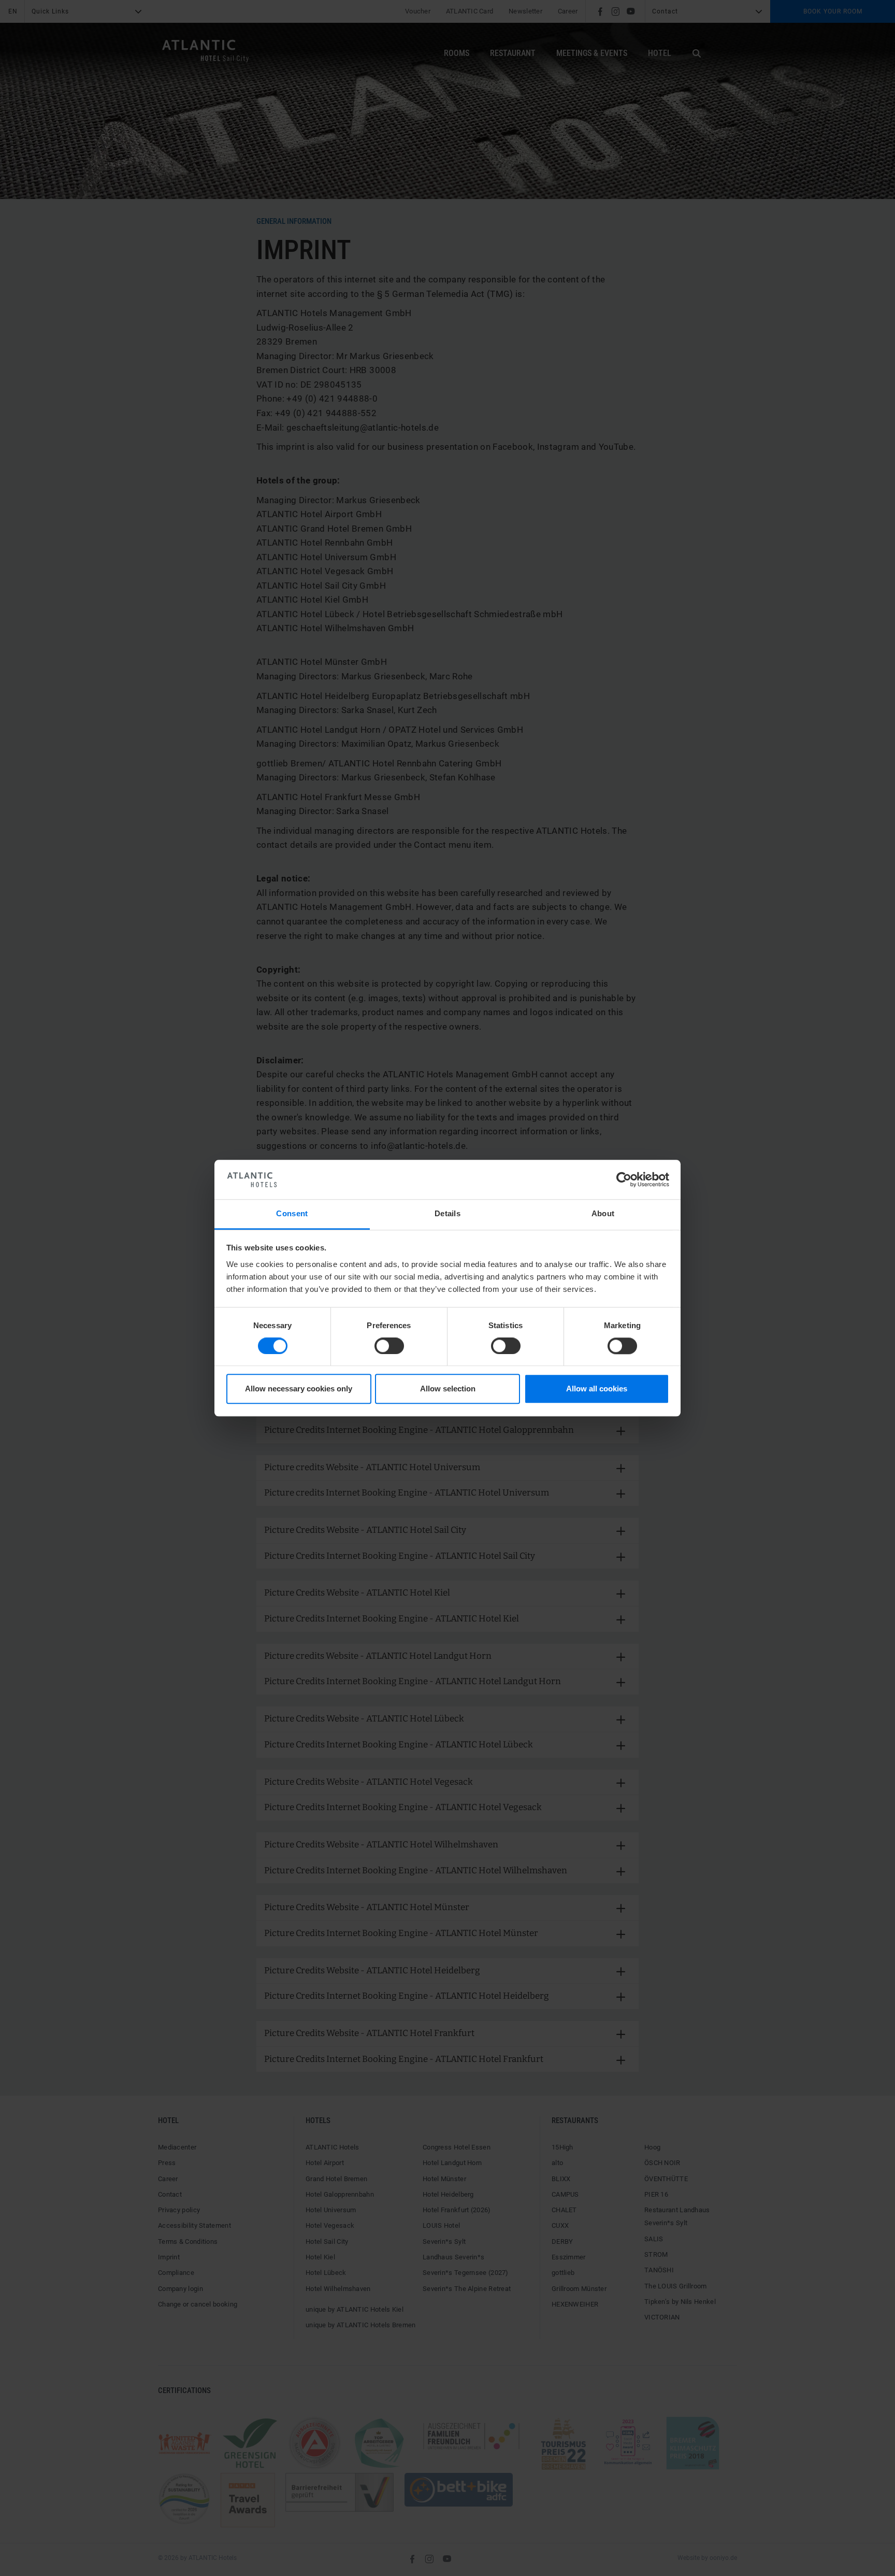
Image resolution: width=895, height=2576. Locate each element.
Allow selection (448, 1389)
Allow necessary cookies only (299, 1389)
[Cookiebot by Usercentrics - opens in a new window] (624, 1179)
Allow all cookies (597, 1389)
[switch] (389, 1346)
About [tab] (603, 1214)
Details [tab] (447, 1214)
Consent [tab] (292, 1214)
